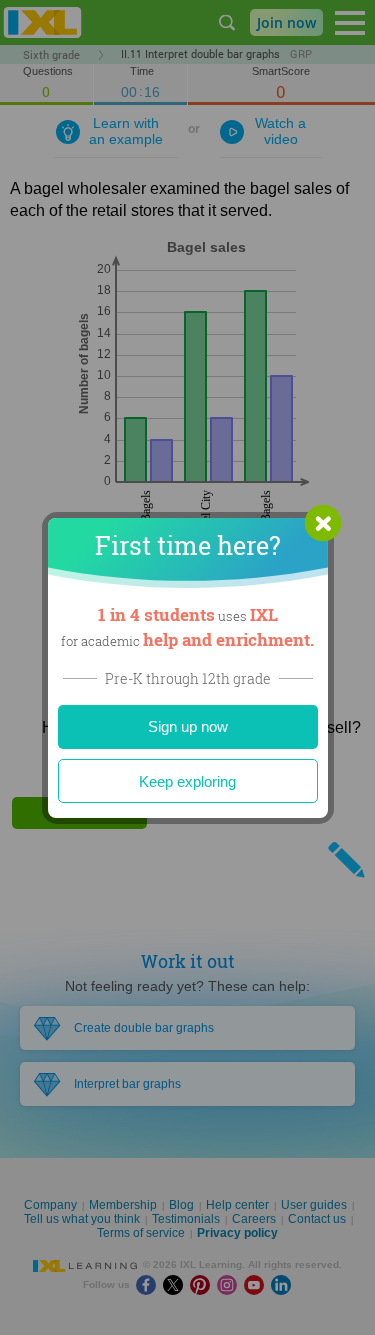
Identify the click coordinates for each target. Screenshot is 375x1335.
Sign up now (188, 726)
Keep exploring (187, 781)
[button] (323, 523)
